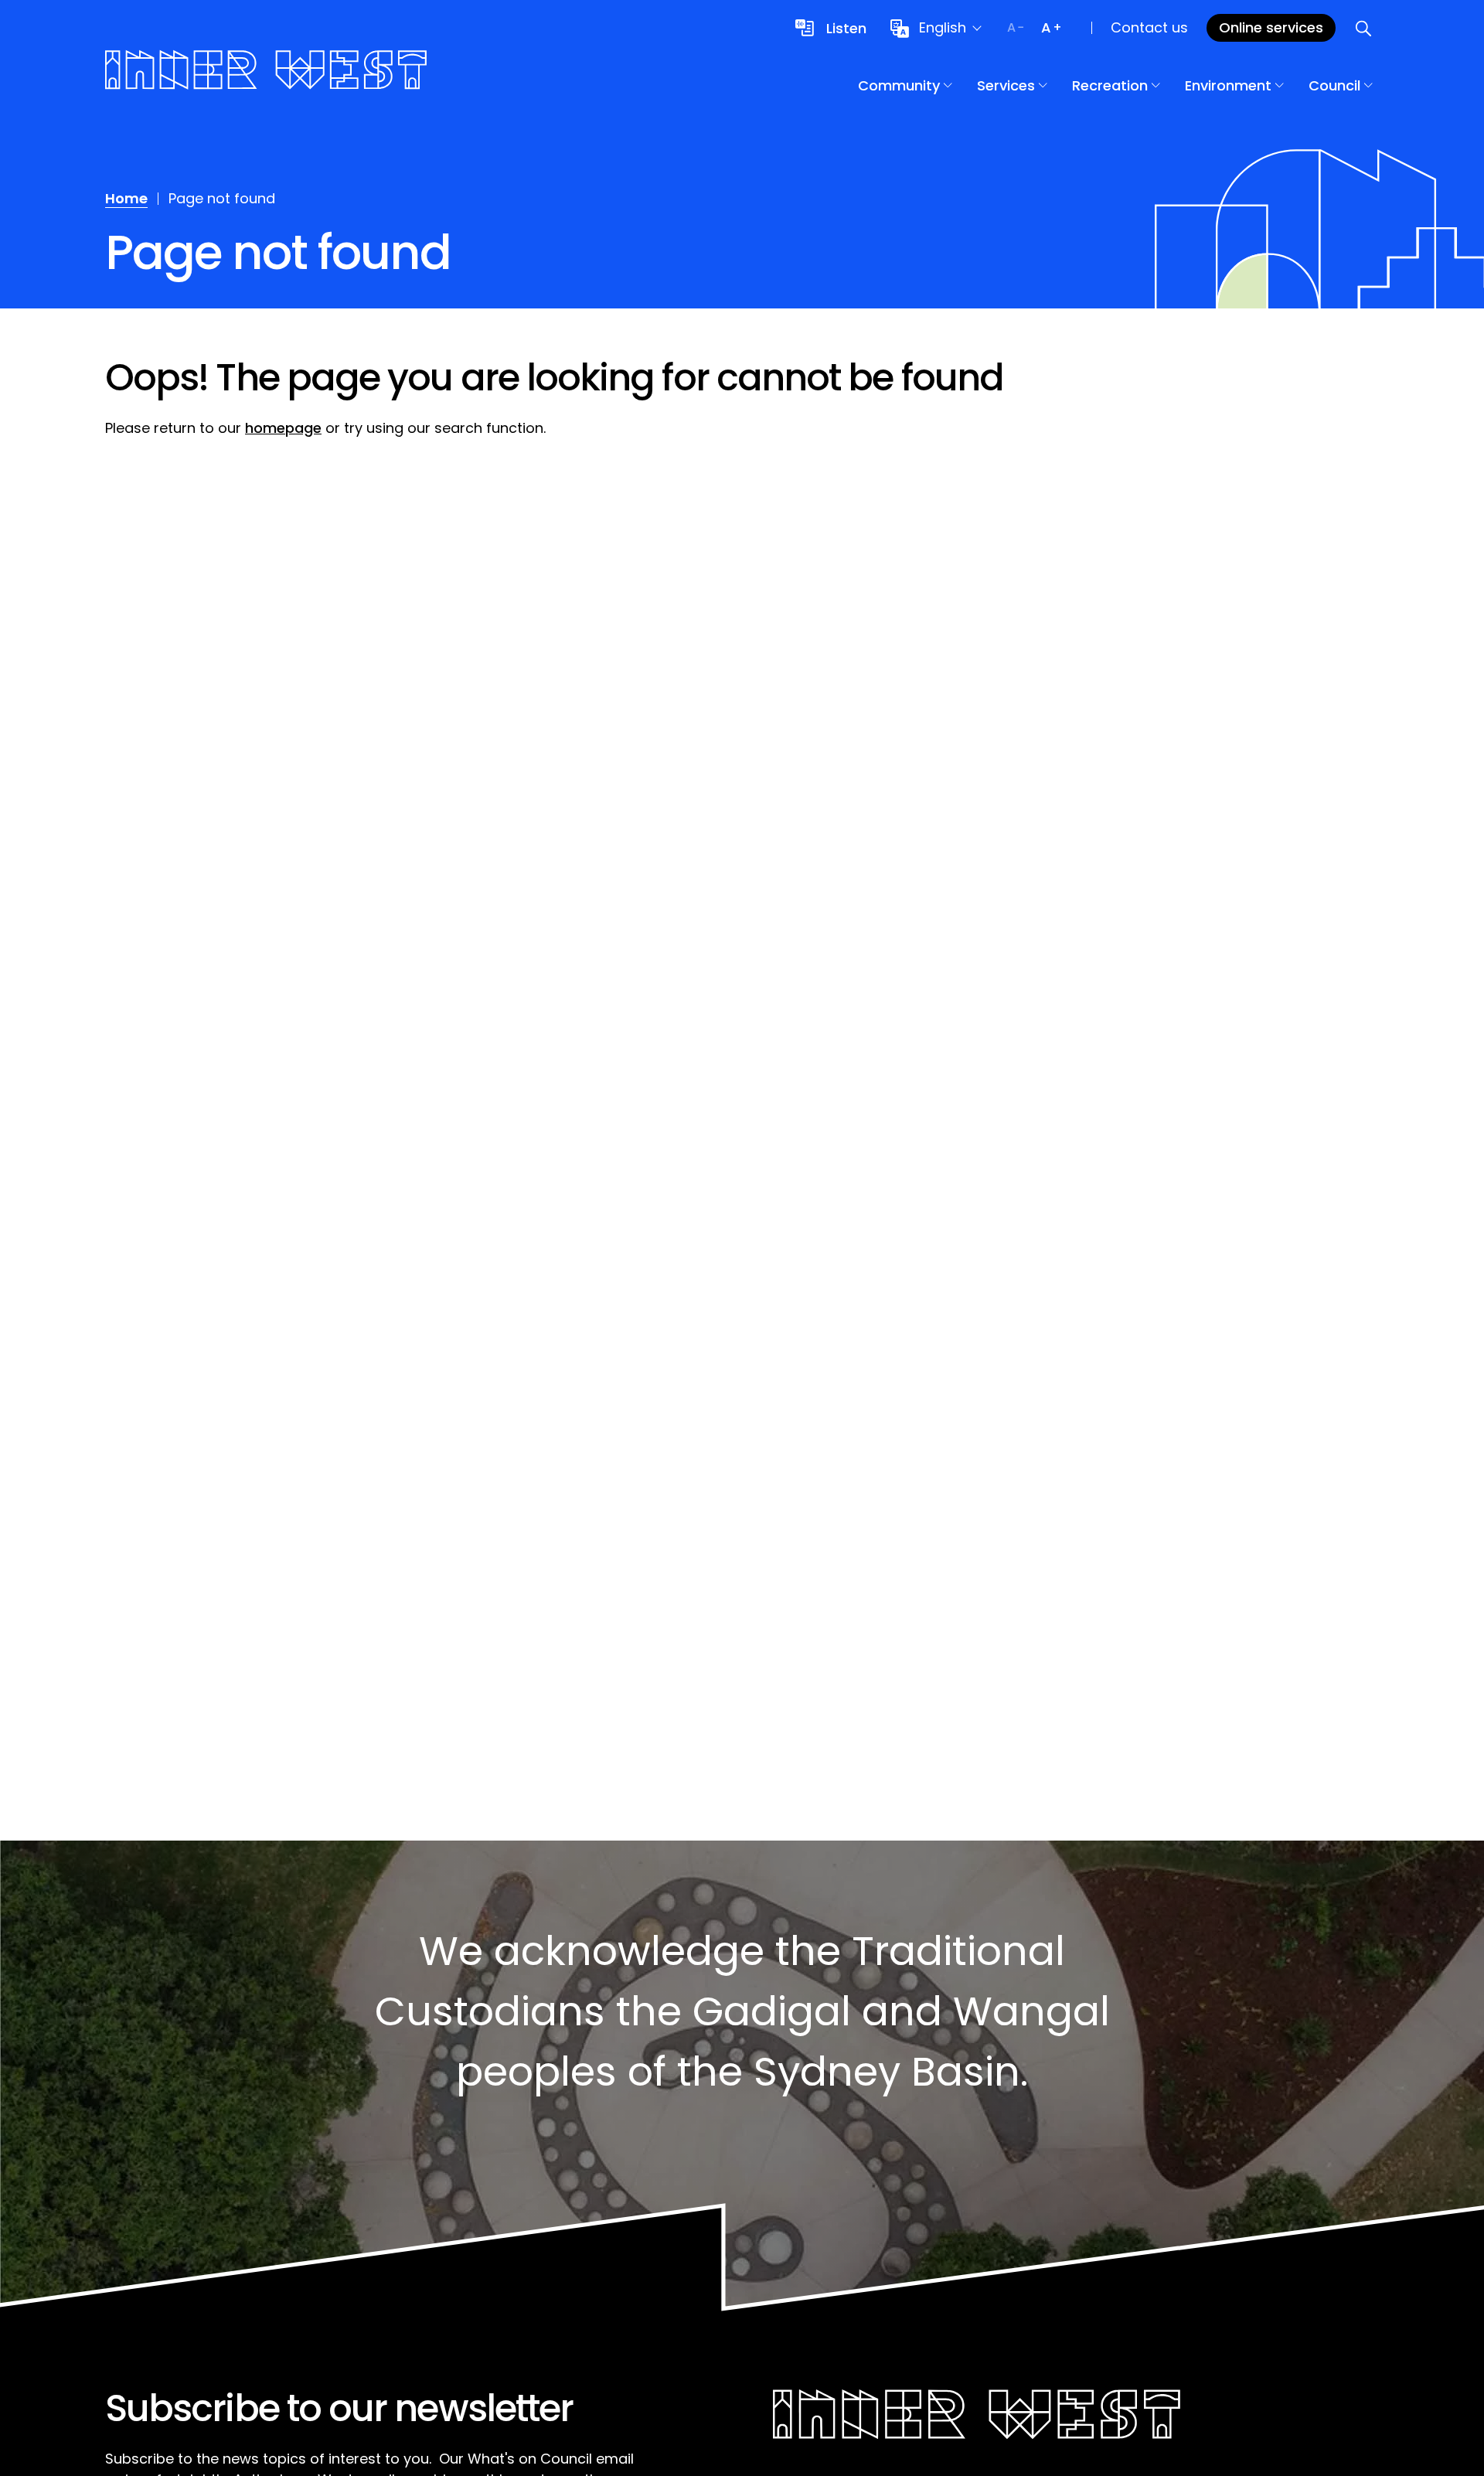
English (943, 27)
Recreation (1110, 85)
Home (126, 198)
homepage (283, 428)
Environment (1228, 85)
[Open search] (1363, 28)
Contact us (1149, 27)
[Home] (266, 72)
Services (1006, 85)
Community (899, 85)
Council (1334, 85)
